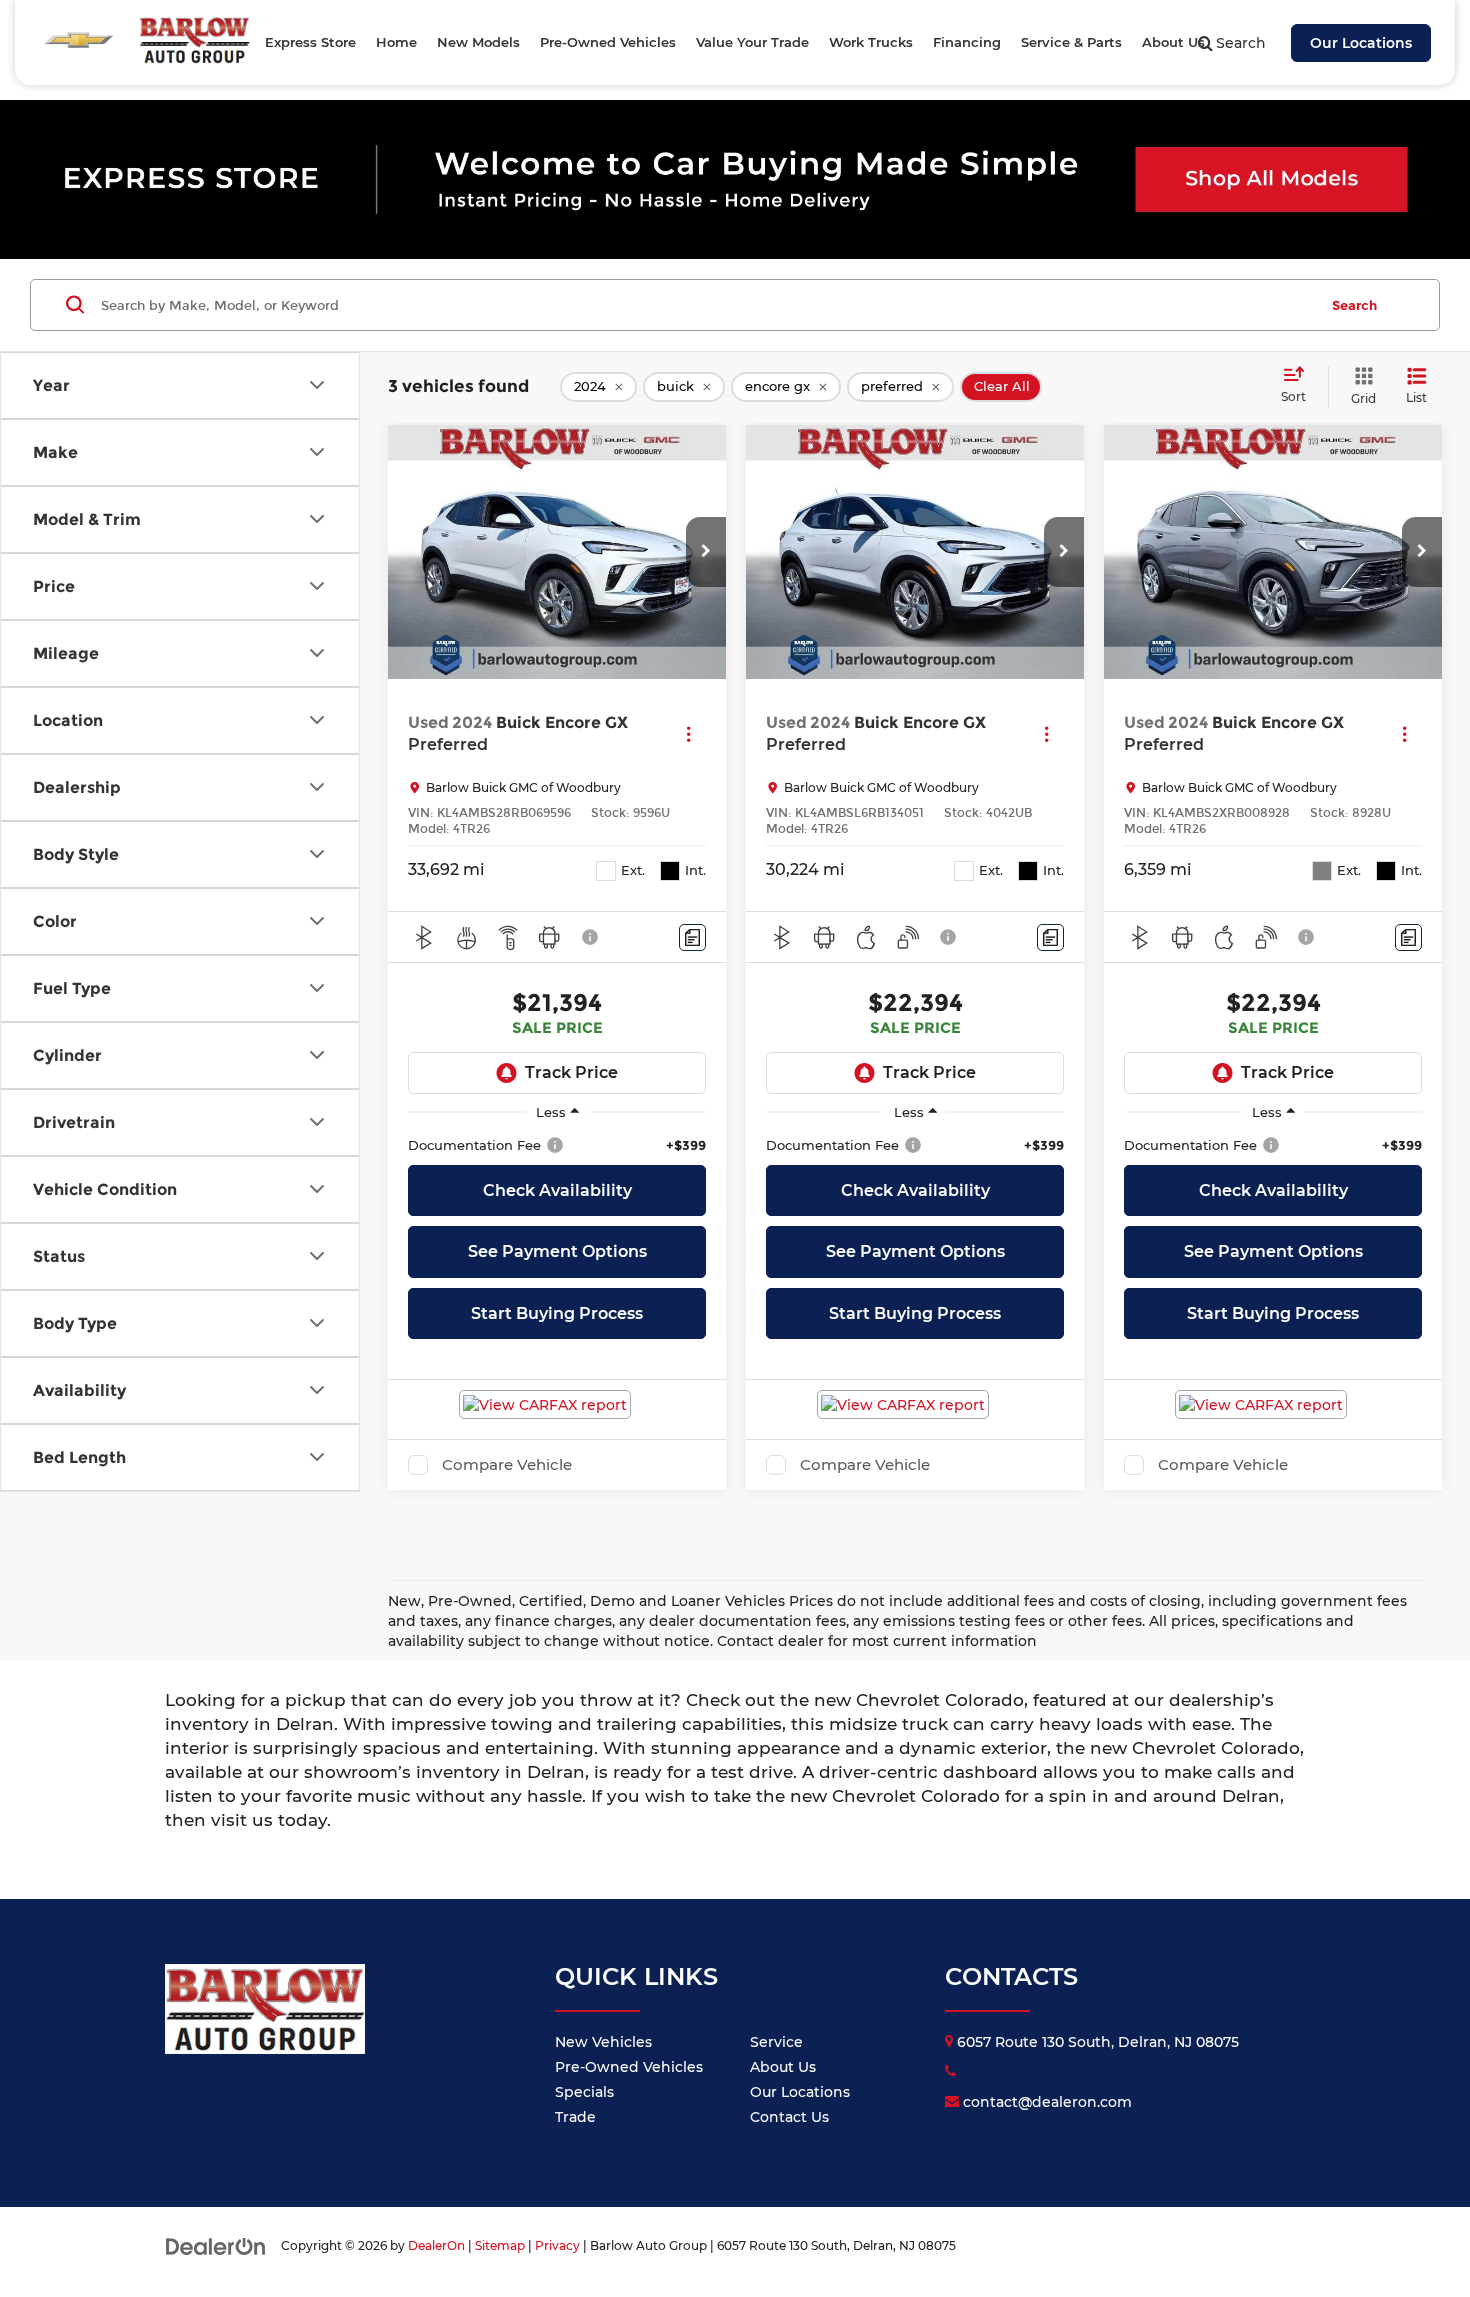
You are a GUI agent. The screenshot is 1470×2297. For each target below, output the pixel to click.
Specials (584, 2092)
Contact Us (789, 2117)
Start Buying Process (557, 1313)
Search (1354, 305)
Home (396, 42)
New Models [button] (478, 42)
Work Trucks (871, 42)
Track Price (571, 1072)
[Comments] (692, 937)
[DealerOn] (216, 2245)
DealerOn (436, 2245)
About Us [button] (1173, 42)
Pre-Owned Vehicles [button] (608, 42)
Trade (575, 2117)
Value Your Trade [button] (752, 42)
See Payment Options (557, 1251)
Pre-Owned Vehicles (629, 2067)
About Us (783, 2067)
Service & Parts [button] (1071, 42)
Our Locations (1361, 43)
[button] (706, 552)
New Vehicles (603, 2042)
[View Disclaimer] (591, 937)
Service (776, 2042)
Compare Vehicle (507, 1465)
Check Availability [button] (557, 1190)
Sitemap (500, 2245)
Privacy (557, 2245)
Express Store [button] (310, 42)
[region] (557, 1145)
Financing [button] (967, 42)
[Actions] (688, 734)
